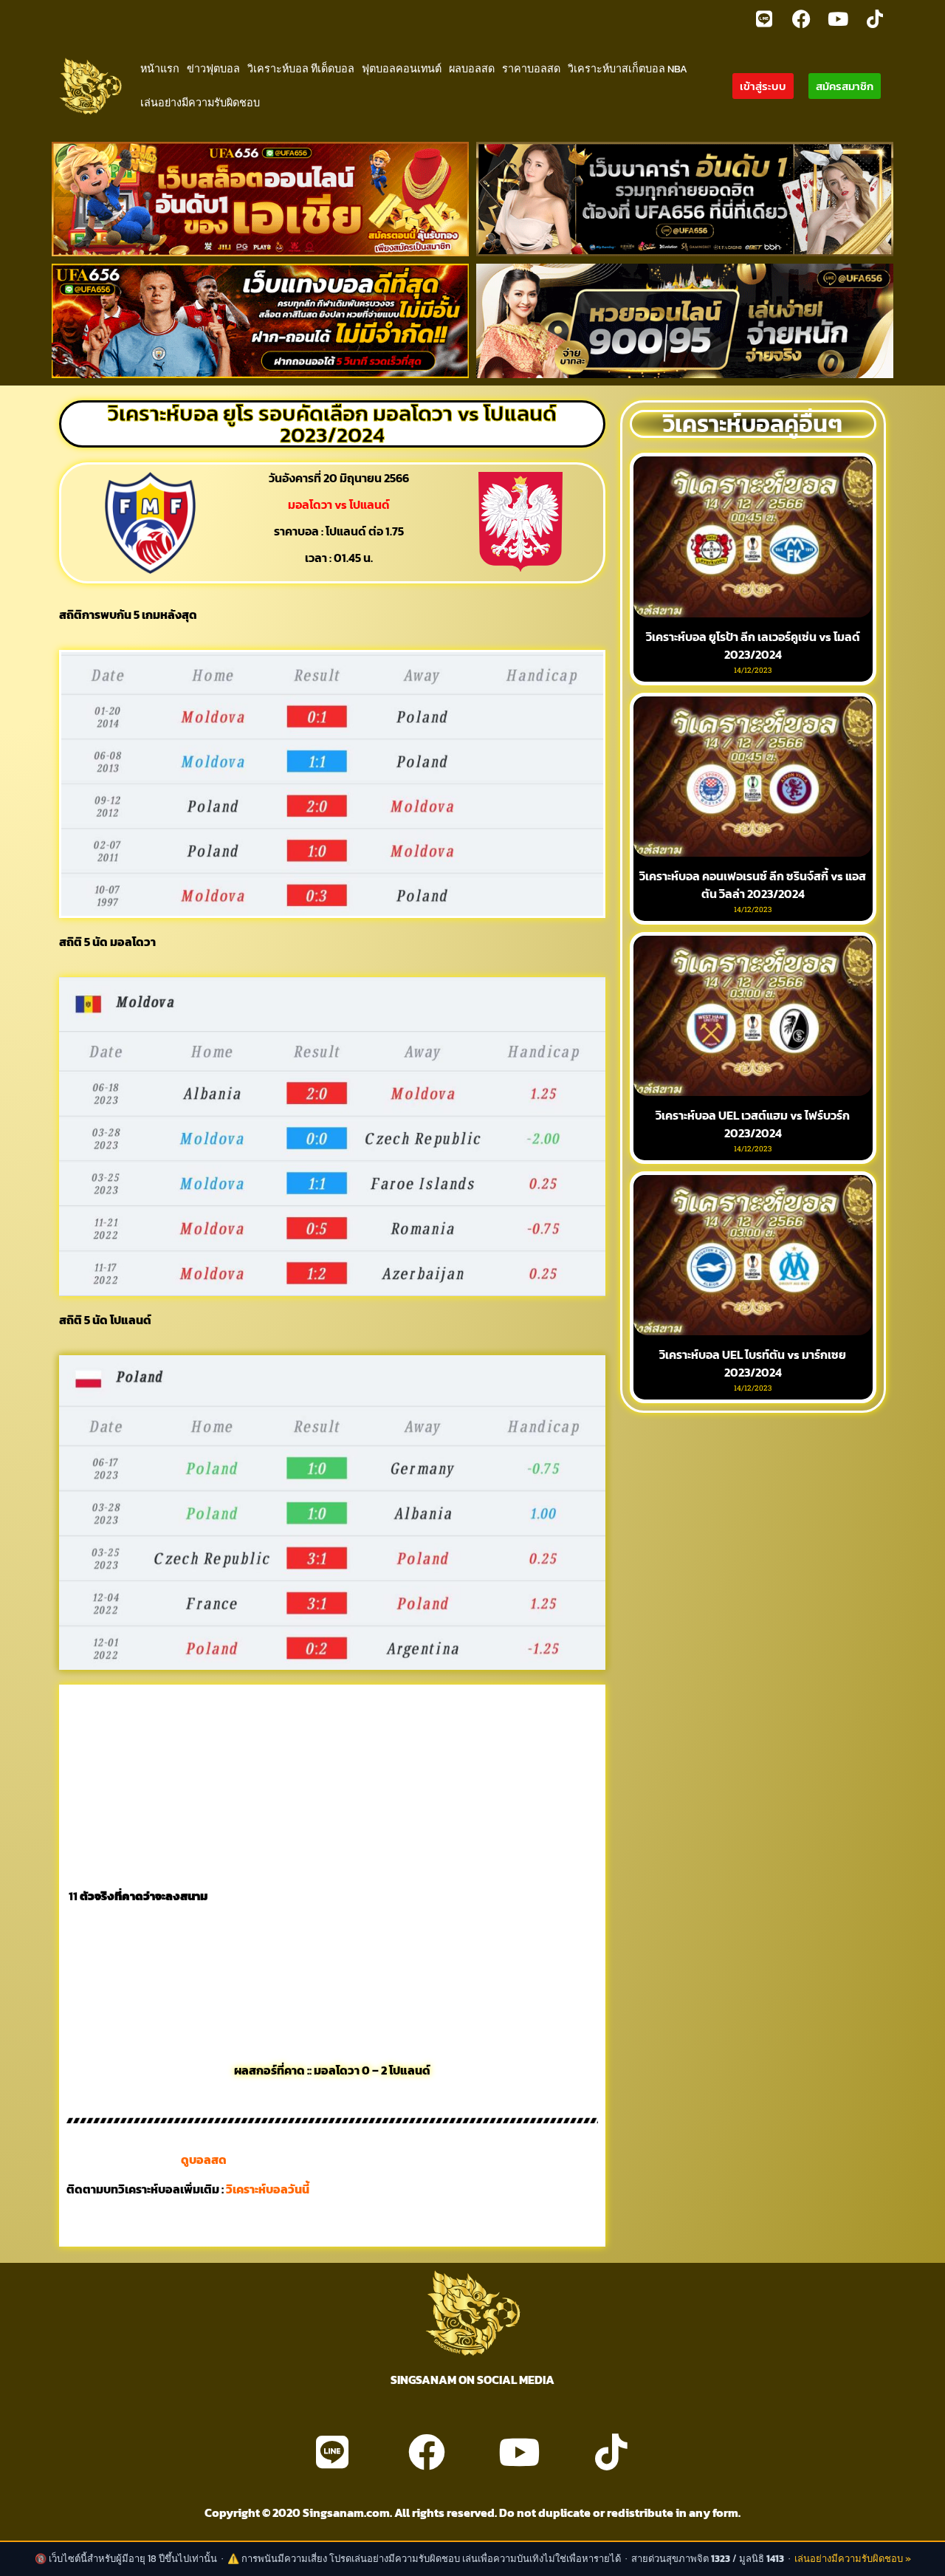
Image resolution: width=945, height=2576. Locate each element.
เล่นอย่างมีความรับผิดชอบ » (853, 2559)
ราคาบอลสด (531, 69)
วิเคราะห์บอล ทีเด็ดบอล (301, 69)
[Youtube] (838, 18)
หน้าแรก (160, 69)
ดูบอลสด (204, 2159)
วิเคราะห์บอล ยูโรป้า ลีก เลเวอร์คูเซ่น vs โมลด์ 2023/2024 (753, 645)
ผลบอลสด (472, 69)
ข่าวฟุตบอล (213, 69)
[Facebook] (801, 18)
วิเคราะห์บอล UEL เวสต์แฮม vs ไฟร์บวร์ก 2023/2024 (753, 1124)
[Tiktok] (875, 18)
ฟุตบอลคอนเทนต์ (402, 69)
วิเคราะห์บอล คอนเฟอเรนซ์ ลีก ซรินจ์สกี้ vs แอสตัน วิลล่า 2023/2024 (753, 885)
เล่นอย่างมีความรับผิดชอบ (200, 103)
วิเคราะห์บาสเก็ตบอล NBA (628, 69)
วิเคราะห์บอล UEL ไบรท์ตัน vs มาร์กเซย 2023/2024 (753, 1363)
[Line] (764, 18)
